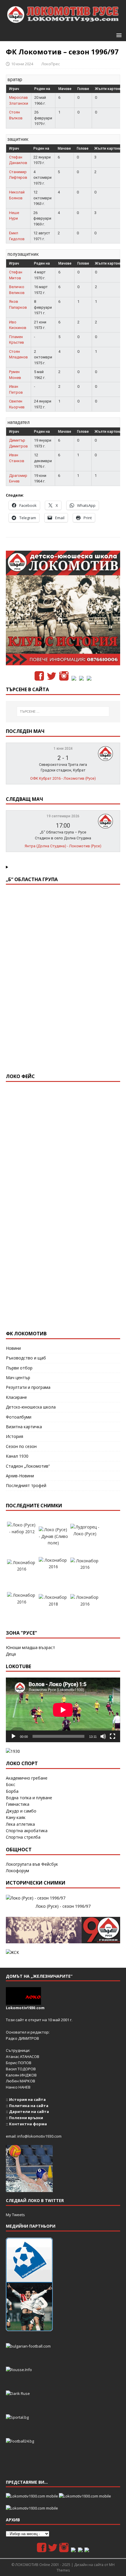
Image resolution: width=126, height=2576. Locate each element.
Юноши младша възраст (30, 1647)
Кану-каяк (16, 1817)
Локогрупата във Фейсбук (32, 1864)
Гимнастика (18, 1804)
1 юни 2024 (63, 749)
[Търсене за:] (63, 711)
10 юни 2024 (22, 64)
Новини (13, 1348)
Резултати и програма (28, 1387)
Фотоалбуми (19, 1417)
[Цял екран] (113, 1736)
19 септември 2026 (63, 816)
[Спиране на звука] (103, 1736)
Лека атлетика (20, 1824)
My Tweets (15, 2215)
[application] (63, 1710)
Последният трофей (26, 1485)
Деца (11, 1654)
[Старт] (13, 1736)
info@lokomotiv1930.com (39, 2136)
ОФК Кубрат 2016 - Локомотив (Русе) (63, 778)
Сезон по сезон (21, 1446)
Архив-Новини (20, 1476)
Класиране (16, 1397)
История (15, 1436)
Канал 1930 (17, 1456)
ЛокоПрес (51, 64)
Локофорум (17, 1871)
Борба (12, 1791)
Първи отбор (19, 1368)
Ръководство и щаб (26, 1358)
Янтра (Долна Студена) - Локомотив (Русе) (63, 846)
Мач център (18, 1378)
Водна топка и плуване (29, 1798)
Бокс (11, 1784)
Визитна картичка (24, 1427)
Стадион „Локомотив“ (28, 1466)
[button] (118, 35)
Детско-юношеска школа (31, 1407)
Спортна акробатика (27, 1831)
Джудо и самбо (21, 1811)
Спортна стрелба (23, 1837)
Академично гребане (27, 1778)
